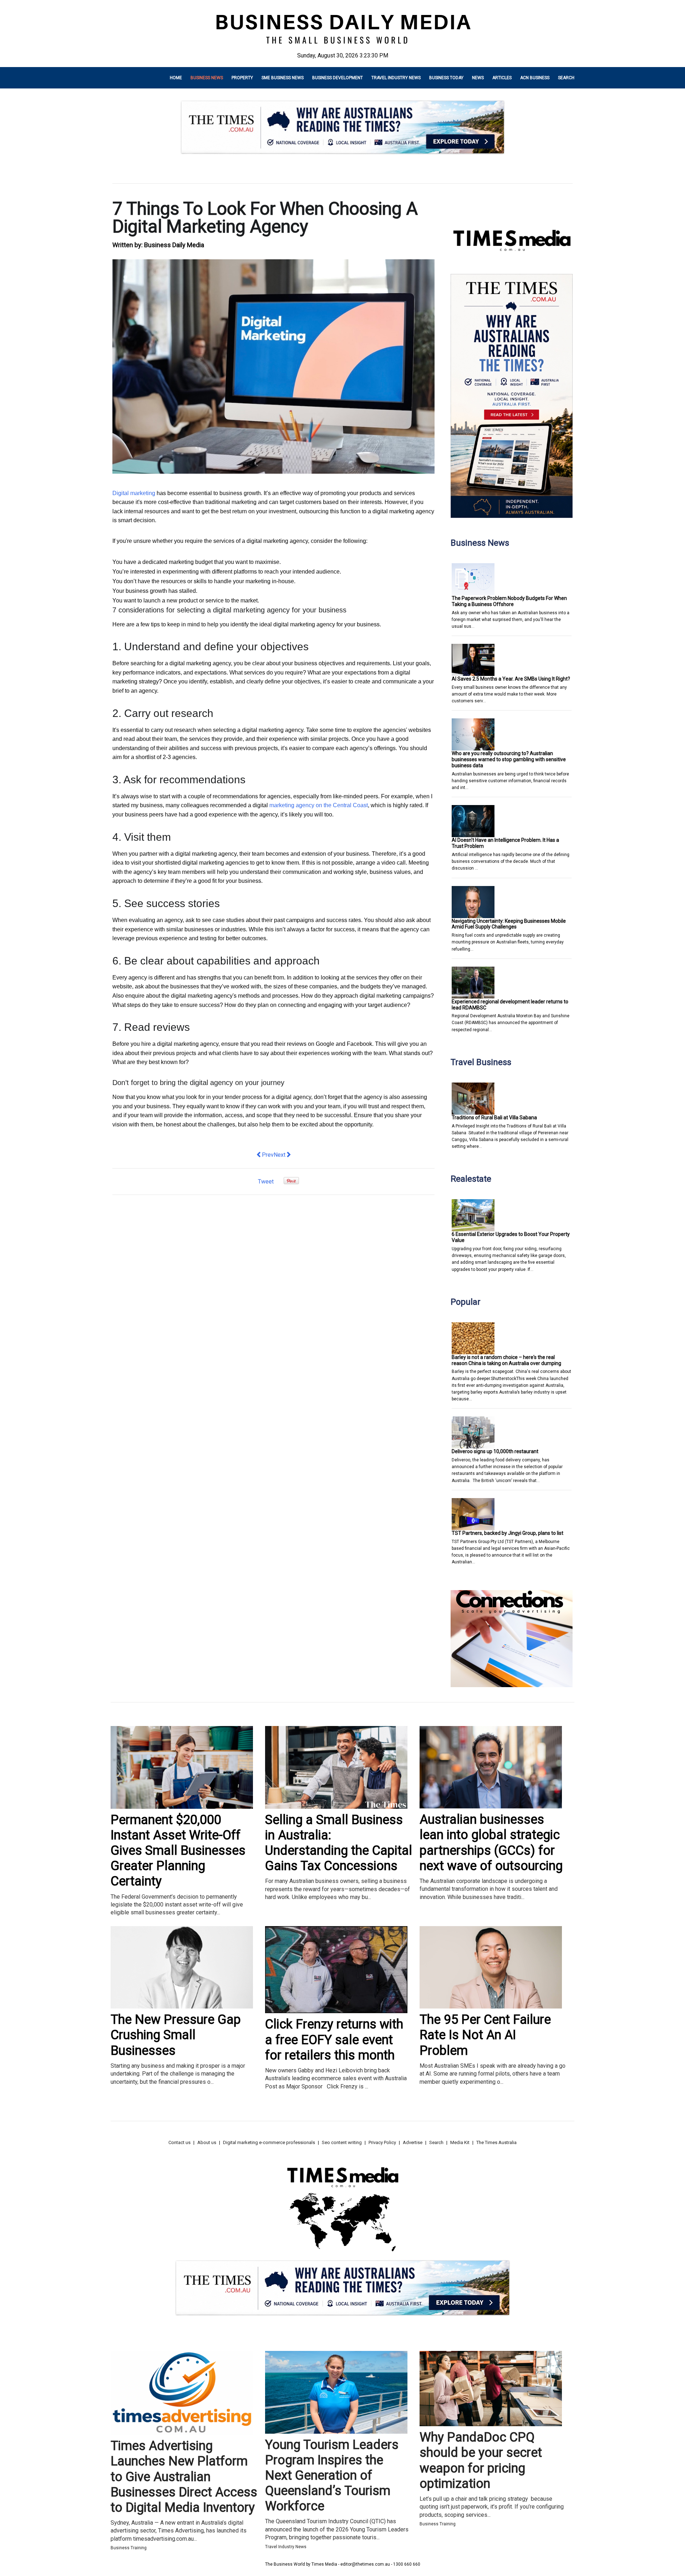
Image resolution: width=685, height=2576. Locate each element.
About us (207, 2142)
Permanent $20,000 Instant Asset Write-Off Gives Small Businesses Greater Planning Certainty (178, 1851)
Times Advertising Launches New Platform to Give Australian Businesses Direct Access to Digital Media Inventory (184, 2477)
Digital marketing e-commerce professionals (269, 2142)
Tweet (266, 1182)
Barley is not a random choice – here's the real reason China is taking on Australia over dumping (506, 1360)
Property (242, 78)
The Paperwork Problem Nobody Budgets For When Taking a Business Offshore (509, 601)
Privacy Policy (382, 2142)
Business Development (338, 78)
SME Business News (283, 78)
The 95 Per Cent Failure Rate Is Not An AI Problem (485, 2035)
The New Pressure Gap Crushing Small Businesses (176, 2035)
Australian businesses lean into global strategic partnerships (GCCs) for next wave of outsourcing (491, 1843)
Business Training (129, 2548)
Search (566, 78)
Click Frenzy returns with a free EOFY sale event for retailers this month (334, 2040)
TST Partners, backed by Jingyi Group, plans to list (508, 1533)
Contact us (179, 2142)
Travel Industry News (396, 78)
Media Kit (460, 2142)
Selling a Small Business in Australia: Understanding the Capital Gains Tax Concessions (339, 1843)
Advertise (413, 2142)
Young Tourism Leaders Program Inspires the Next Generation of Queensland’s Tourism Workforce (332, 2476)
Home (176, 78)
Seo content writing (342, 2142)
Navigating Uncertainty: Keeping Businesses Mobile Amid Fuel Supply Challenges (509, 924)
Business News (207, 78)
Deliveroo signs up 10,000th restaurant (495, 1451)
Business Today (446, 78)
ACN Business (535, 78)
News (478, 78)
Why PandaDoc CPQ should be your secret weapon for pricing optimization (481, 2460)
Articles (502, 78)
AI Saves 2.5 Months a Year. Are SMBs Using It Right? (511, 679)
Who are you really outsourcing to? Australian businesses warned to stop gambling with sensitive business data (509, 759)
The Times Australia (496, 2142)
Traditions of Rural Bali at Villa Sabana (494, 1118)
